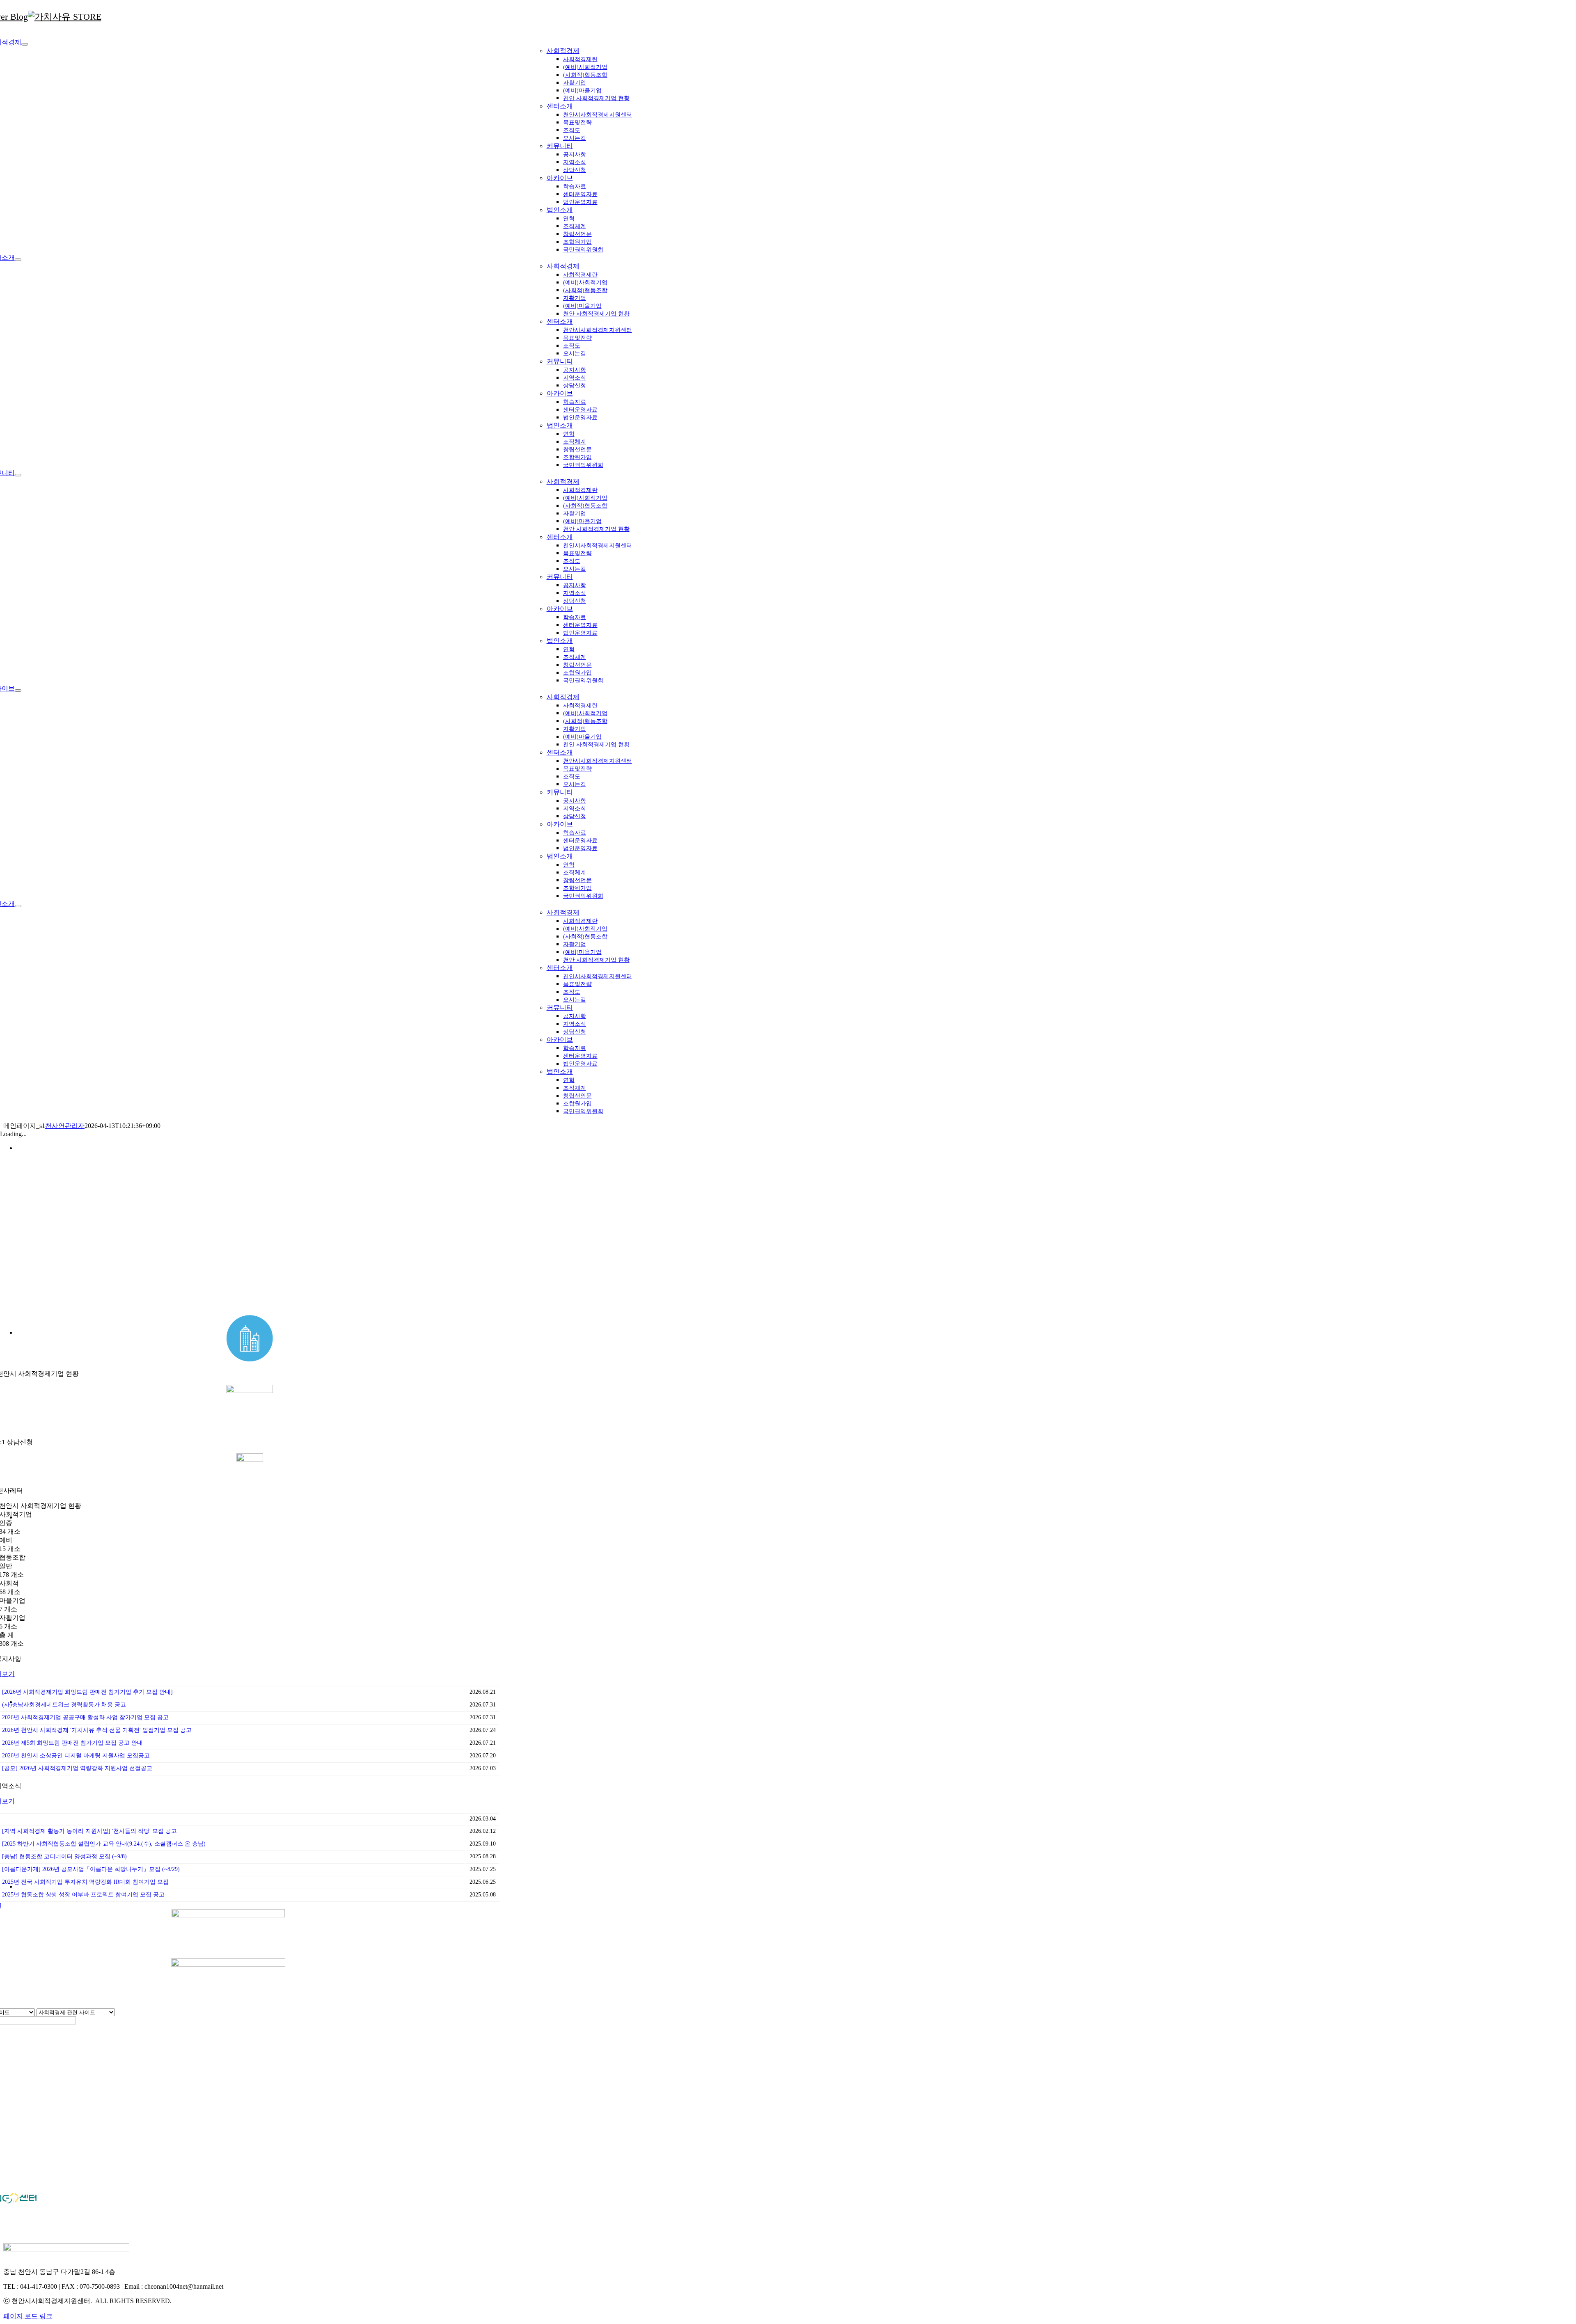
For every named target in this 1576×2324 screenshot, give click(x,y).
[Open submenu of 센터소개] (18, 260)
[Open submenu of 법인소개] (18, 906)
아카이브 (560, 178)
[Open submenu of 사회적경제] (25, 44)
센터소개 (560, 106)
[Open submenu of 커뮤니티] (18, 475)
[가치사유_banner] (228, 1964)
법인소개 (560, 210)
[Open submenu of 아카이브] (18, 691)
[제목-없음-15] (228, 1915)
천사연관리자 (65, 1126)
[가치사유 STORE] (65, 17)
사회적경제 (563, 51)
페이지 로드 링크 (28, 2316)
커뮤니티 (560, 146)
